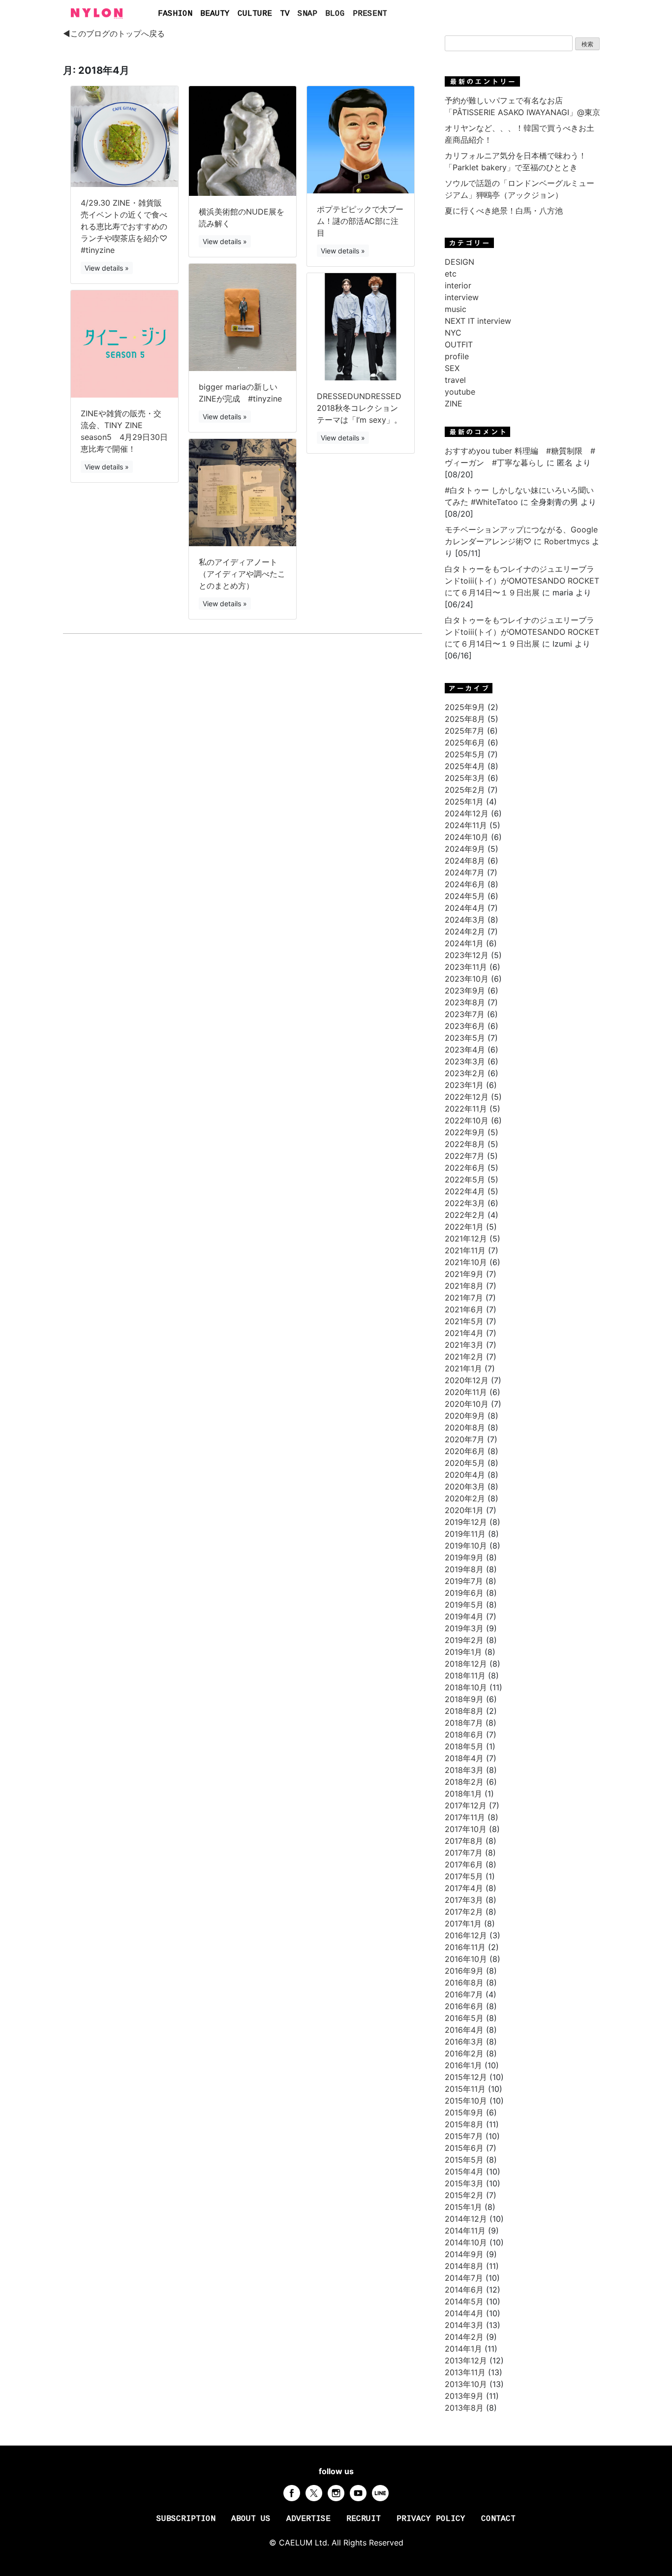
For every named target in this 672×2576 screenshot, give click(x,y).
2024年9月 (465, 849)
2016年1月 (463, 2065)
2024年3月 (465, 920)
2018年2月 (464, 1782)
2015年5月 (464, 2160)
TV (285, 14)
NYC (453, 333)
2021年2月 (464, 1357)
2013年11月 (465, 2372)
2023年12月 (467, 955)
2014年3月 (464, 2325)
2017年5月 (464, 1876)
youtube (460, 392)
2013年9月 (464, 2396)
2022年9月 (465, 1132)
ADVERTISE (308, 2519)
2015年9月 (464, 2112)
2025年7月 (465, 731)
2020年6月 (465, 1451)
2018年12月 (466, 1664)
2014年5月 (464, 2301)
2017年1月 (463, 1924)
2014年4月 (464, 2313)
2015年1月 (463, 2207)
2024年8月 (465, 861)
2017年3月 (464, 1900)
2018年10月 (466, 1687)
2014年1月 (463, 2349)
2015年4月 (464, 2172)
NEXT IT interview (478, 321)
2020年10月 (467, 1404)
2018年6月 (464, 1735)
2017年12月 (466, 1805)
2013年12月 (466, 2360)
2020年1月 (464, 1510)
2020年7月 (465, 1439)
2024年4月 (465, 908)
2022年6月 (465, 1168)
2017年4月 (464, 1888)
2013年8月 (464, 2408)
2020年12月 (467, 1380)
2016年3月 (464, 2042)
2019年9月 (464, 1557)
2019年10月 (466, 1546)
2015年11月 (465, 2089)
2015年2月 (464, 2195)
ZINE (454, 403)
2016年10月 (466, 1959)
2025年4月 (465, 766)
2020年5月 (465, 1463)
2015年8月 (464, 2124)
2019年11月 (465, 1534)
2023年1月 (464, 1085)
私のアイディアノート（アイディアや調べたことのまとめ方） (242, 574)
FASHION (175, 14)
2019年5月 (464, 1605)
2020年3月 (465, 1487)
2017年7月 (464, 1853)
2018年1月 (463, 1794)
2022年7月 (465, 1156)
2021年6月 (464, 1309)
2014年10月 (466, 2242)
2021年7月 (464, 1298)
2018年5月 (464, 1746)
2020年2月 (465, 1498)
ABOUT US (251, 2519)
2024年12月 (467, 813)
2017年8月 (464, 1841)
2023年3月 (465, 1061)
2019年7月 (464, 1581)
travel (455, 380)
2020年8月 (465, 1428)
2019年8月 (464, 1569)
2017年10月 (466, 1829)
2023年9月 (465, 991)
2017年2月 (464, 1912)
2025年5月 (465, 754)
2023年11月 (466, 967)
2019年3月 (464, 1628)
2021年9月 (464, 1274)
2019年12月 (466, 1522)
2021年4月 (464, 1333)
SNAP (307, 14)
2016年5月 (464, 2018)
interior (458, 285)
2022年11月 (466, 1109)
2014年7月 (464, 2278)
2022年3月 (465, 1203)
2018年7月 (464, 1723)
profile (457, 356)
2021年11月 (465, 1250)
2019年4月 (464, 1616)
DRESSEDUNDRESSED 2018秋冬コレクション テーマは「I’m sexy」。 (359, 408)
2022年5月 (465, 1179)
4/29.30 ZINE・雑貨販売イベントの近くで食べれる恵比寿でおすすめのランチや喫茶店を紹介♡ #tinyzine (124, 226)
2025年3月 (465, 778)
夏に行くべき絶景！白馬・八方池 (504, 211)
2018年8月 (464, 1711)
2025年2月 (465, 790)
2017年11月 (465, 1817)
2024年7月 (465, 872)
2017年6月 (464, 1864)
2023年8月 (465, 1002)
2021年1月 (463, 1368)
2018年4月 (464, 1758)
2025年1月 (464, 802)
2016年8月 (464, 1983)
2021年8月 (464, 1286)
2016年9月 (464, 1971)
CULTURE (255, 14)
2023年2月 (465, 1073)
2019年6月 (464, 1593)
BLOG (335, 14)
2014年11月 (465, 2231)
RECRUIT (364, 2519)
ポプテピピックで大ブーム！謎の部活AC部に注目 (360, 221)
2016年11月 (465, 1947)
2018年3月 (464, 1770)
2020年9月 (465, 1416)
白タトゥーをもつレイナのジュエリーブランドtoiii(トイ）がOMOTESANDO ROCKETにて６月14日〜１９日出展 (522, 581)
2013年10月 (466, 2384)
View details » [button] (107, 268)
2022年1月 (464, 1227)
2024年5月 (465, 896)
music (456, 309)
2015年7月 (464, 2136)
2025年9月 (465, 707)
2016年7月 (464, 1994)
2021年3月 (464, 1345)
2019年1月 (463, 1652)
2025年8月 (465, 719)
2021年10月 (466, 1262)
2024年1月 (464, 943)
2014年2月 (464, 2337)
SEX (452, 368)
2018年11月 (465, 1676)
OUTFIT (459, 344)
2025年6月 (465, 743)
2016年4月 (464, 2030)
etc (451, 274)
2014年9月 (464, 2254)
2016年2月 (464, 2053)
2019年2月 (464, 1640)
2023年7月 (465, 1014)
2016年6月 (464, 2006)
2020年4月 (465, 1475)
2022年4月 (465, 1191)
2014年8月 (464, 2266)
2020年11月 (466, 1392)
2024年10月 (467, 837)
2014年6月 (464, 2290)
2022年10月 (467, 1120)
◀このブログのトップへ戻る (114, 33)
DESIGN (459, 262)
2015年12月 (466, 2077)
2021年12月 (466, 1239)
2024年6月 (465, 884)
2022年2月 (465, 1215)
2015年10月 (466, 2101)
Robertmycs (567, 541)
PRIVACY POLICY (431, 2519)
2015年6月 (464, 2148)
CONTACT (498, 2519)
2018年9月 (464, 1699)
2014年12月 (466, 2219)
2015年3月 (464, 2183)
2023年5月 (465, 1038)
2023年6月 (465, 1026)
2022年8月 (465, 1144)
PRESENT (370, 14)
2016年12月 (466, 1935)
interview (462, 297)
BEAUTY (215, 14)
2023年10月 (467, 979)
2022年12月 (467, 1097)
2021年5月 (464, 1321)
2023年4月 (465, 1050)
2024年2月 (465, 931)
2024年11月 (466, 825)
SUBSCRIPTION (186, 2519)
